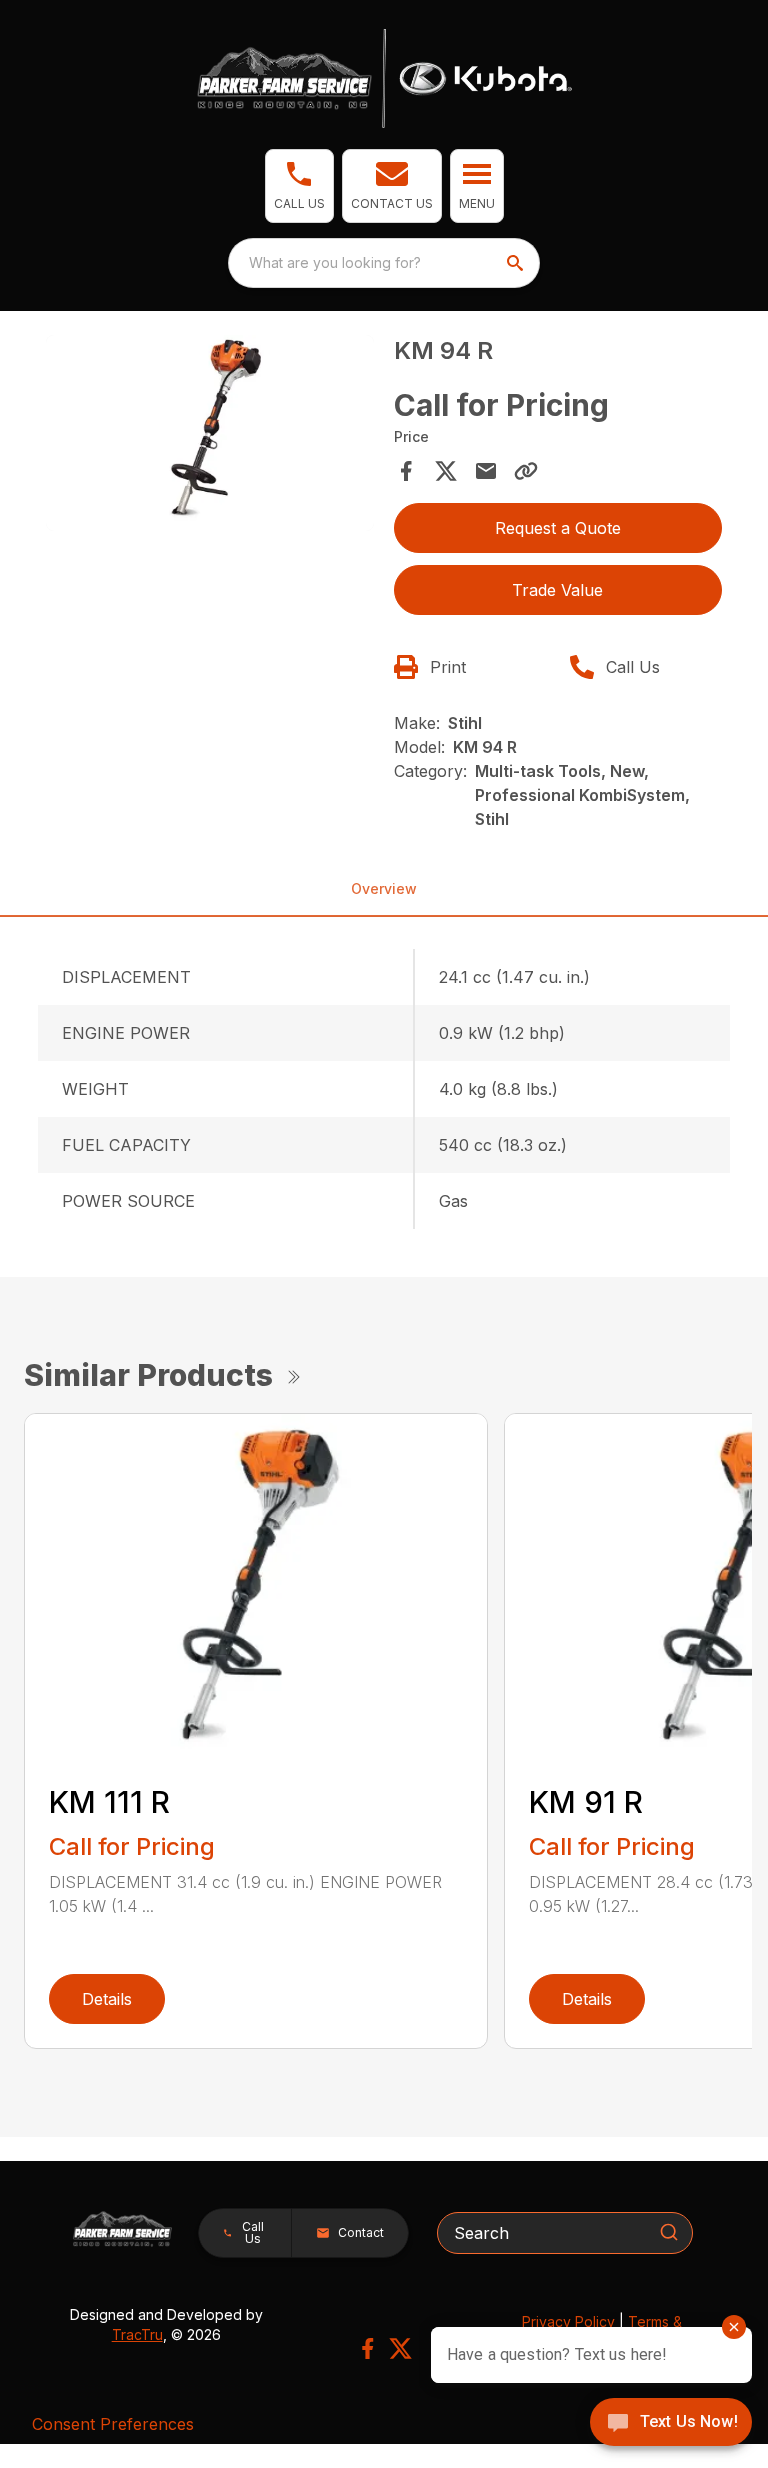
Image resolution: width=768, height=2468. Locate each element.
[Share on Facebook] (406, 471)
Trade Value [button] (557, 590)
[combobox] (384, 263)
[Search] (669, 2232)
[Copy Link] (526, 471)
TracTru (137, 2334)
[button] (299, 186)
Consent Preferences (113, 2424)
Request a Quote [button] (558, 528)
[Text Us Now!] (671, 2424)
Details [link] (107, 1999)
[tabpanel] (210, 436)
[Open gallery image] (210, 433)
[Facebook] (367, 2348)
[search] (517, 263)
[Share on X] (446, 471)
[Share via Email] (486, 471)
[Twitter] (400, 2348)
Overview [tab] (384, 888)
